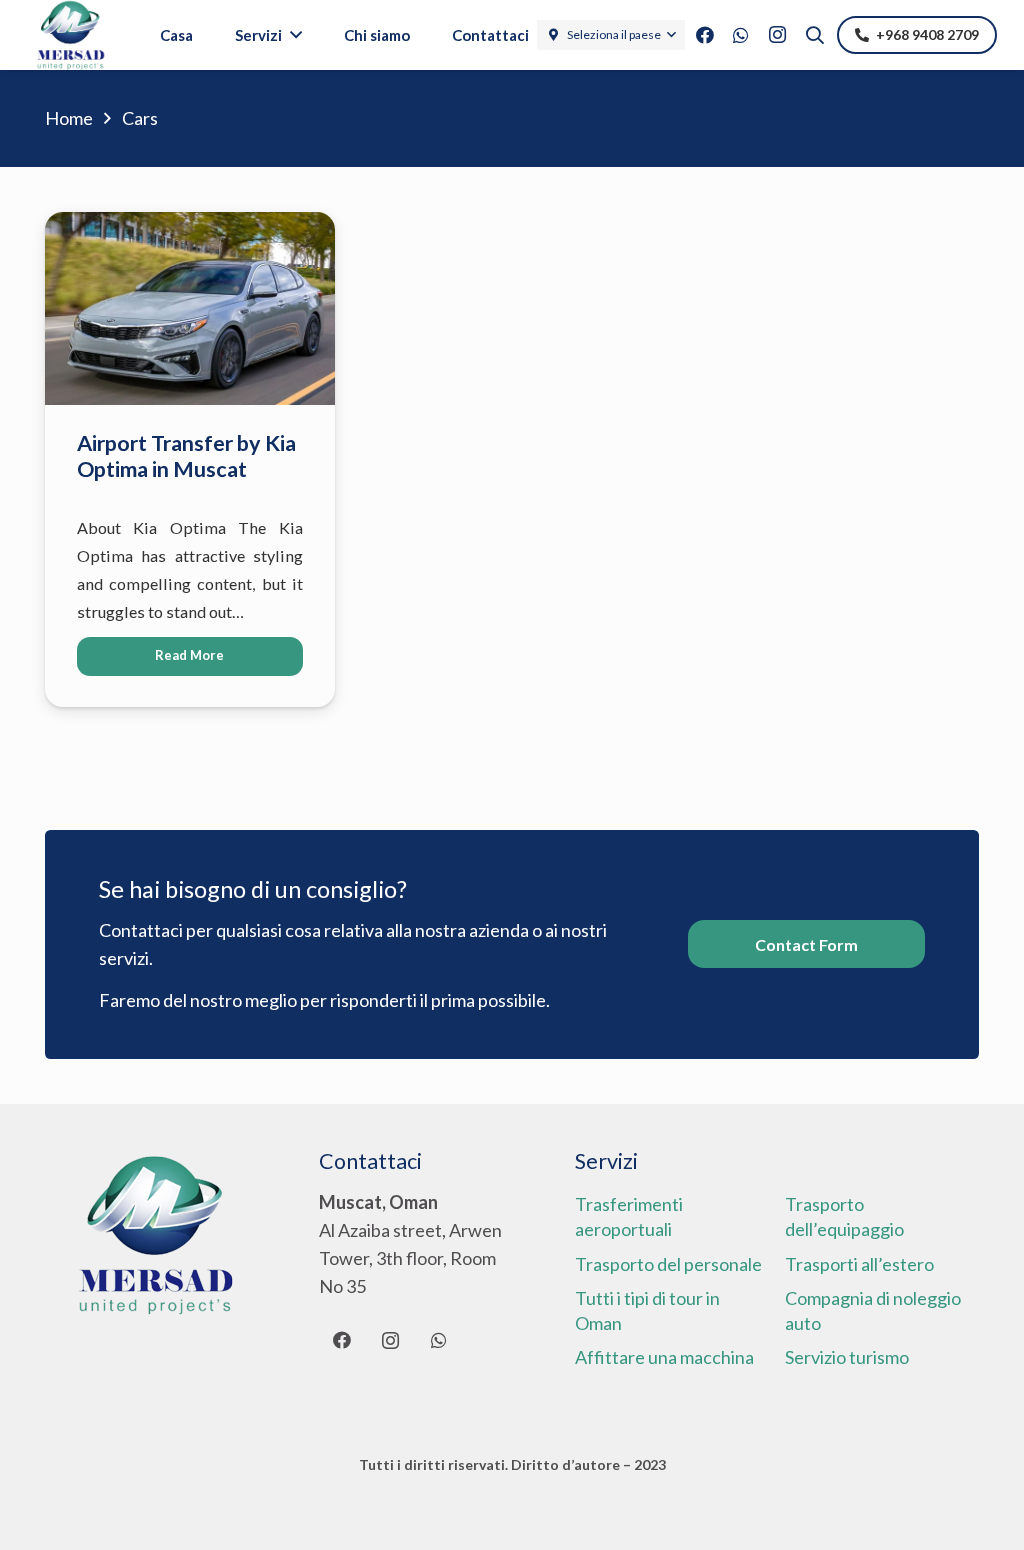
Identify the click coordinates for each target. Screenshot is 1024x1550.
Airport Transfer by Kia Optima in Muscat (186, 456)
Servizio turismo (847, 1357)
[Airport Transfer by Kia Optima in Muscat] (190, 226)
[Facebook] (705, 35)
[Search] (815, 35)
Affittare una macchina (664, 1357)
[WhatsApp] (741, 35)
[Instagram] (777, 35)
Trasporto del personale (668, 1264)
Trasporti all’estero (859, 1264)
